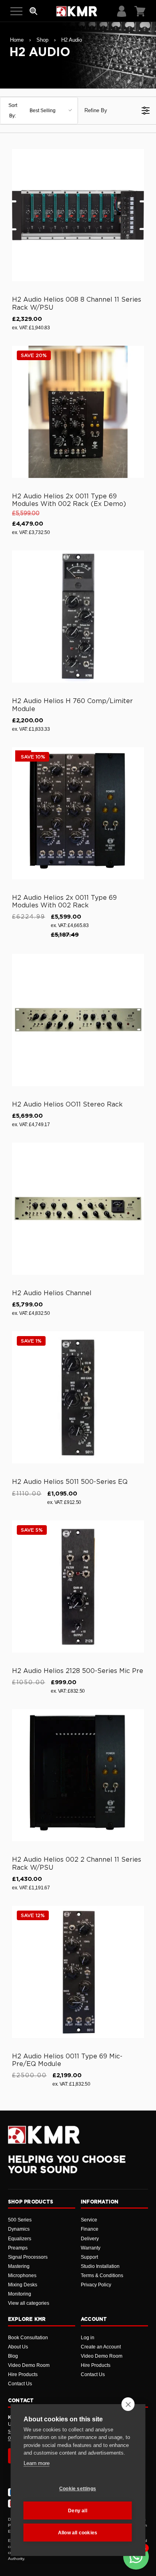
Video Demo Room (29, 2365)
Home (17, 40)
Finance (90, 2229)
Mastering (19, 2266)
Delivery (90, 2239)
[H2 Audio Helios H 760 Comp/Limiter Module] (78, 617)
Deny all (78, 2511)
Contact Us (20, 2384)
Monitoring (20, 2294)
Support (89, 2257)
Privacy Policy (96, 2285)
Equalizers (20, 2239)
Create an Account (101, 2347)
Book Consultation (28, 2338)
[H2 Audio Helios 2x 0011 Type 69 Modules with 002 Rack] (78, 813)
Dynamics (19, 2229)
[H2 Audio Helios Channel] (78, 1209)
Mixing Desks (23, 2285)
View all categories (29, 2303)
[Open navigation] (16, 11)
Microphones (22, 2276)
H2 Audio (72, 40)
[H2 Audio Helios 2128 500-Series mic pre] (78, 1586)
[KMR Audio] (77, 11)
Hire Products (23, 2374)
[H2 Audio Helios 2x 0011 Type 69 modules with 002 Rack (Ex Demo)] (78, 412)
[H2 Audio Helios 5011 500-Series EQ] (78, 1397)
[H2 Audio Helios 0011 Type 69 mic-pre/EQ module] (78, 1972)
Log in (88, 2338)
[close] (128, 2404)
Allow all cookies (78, 2533)
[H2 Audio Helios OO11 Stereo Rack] (78, 1020)
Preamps (18, 2248)
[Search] (34, 11)
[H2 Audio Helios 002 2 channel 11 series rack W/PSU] (78, 1775)
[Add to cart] (134, 274)
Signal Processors (28, 2257)
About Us (18, 2347)
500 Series (20, 2220)
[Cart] (140, 11)
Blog (13, 2356)
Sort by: (32, 111)
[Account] (122, 11)
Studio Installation (100, 2266)
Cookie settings (78, 2489)
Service (89, 2220)
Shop (42, 40)
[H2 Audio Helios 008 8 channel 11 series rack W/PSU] (78, 215)
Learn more (37, 2463)
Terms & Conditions (102, 2276)
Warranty (91, 2248)
